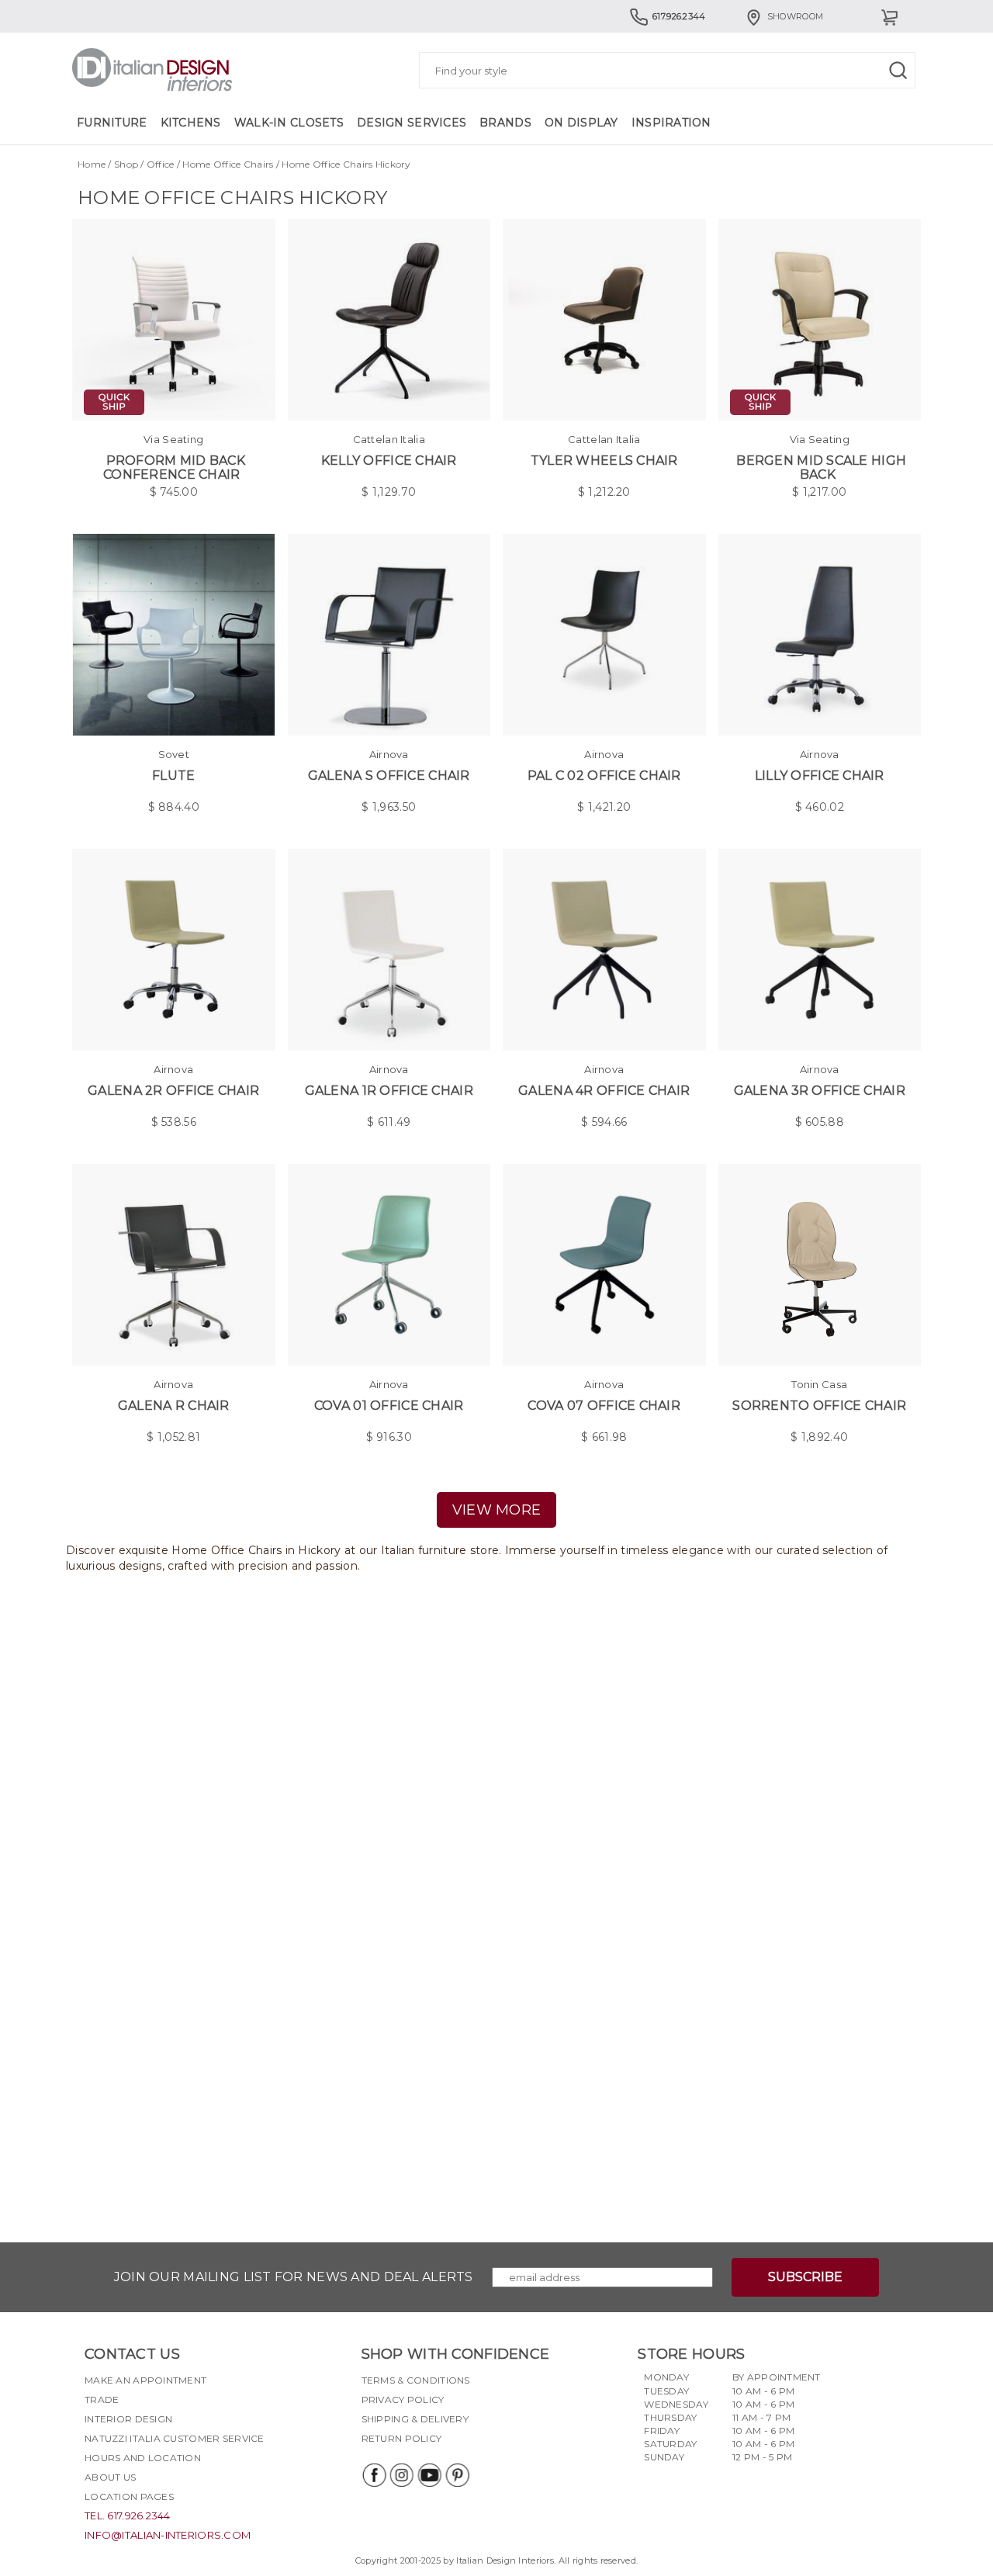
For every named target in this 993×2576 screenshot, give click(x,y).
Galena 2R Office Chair (173, 1091)
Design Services (412, 123)
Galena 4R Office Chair (604, 1091)
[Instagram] (401, 2475)
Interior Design (128, 2419)
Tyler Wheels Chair (604, 460)
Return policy (402, 2438)
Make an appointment (145, 2380)
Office (161, 164)
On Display (581, 123)
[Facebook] (373, 2475)
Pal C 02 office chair (604, 776)
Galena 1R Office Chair (389, 1091)
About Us (110, 2477)
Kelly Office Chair (389, 460)
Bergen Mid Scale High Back (821, 467)
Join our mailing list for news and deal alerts (294, 2277)
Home (92, 164)
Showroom (795, 16)
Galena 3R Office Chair (820, 1091)
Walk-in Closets (289, 123)
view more (497, 1510)
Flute (173, 776)
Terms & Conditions (416, 2380)
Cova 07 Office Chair (604, 1406)
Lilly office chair (820, 776)
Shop (126, 164)
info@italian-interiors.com (168, 2535)
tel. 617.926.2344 (128, 2515)
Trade (102, 2399)
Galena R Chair (174, 1406)
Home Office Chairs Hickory (346, 164)
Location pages (129, 2496)
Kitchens (191, 123)
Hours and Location (143, 2458)
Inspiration (671, 123)
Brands (505, 123)
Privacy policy (403, 2399)
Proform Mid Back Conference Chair (174, 467)
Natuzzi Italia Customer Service (175, 2438)
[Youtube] (429, 2475)
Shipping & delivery (415, 2419)
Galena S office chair (389, 776)
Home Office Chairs (228, 164)
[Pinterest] (457, 2475)
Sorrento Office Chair (819, 1406)
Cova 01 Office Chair (389, 1406)
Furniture (112, 123)
